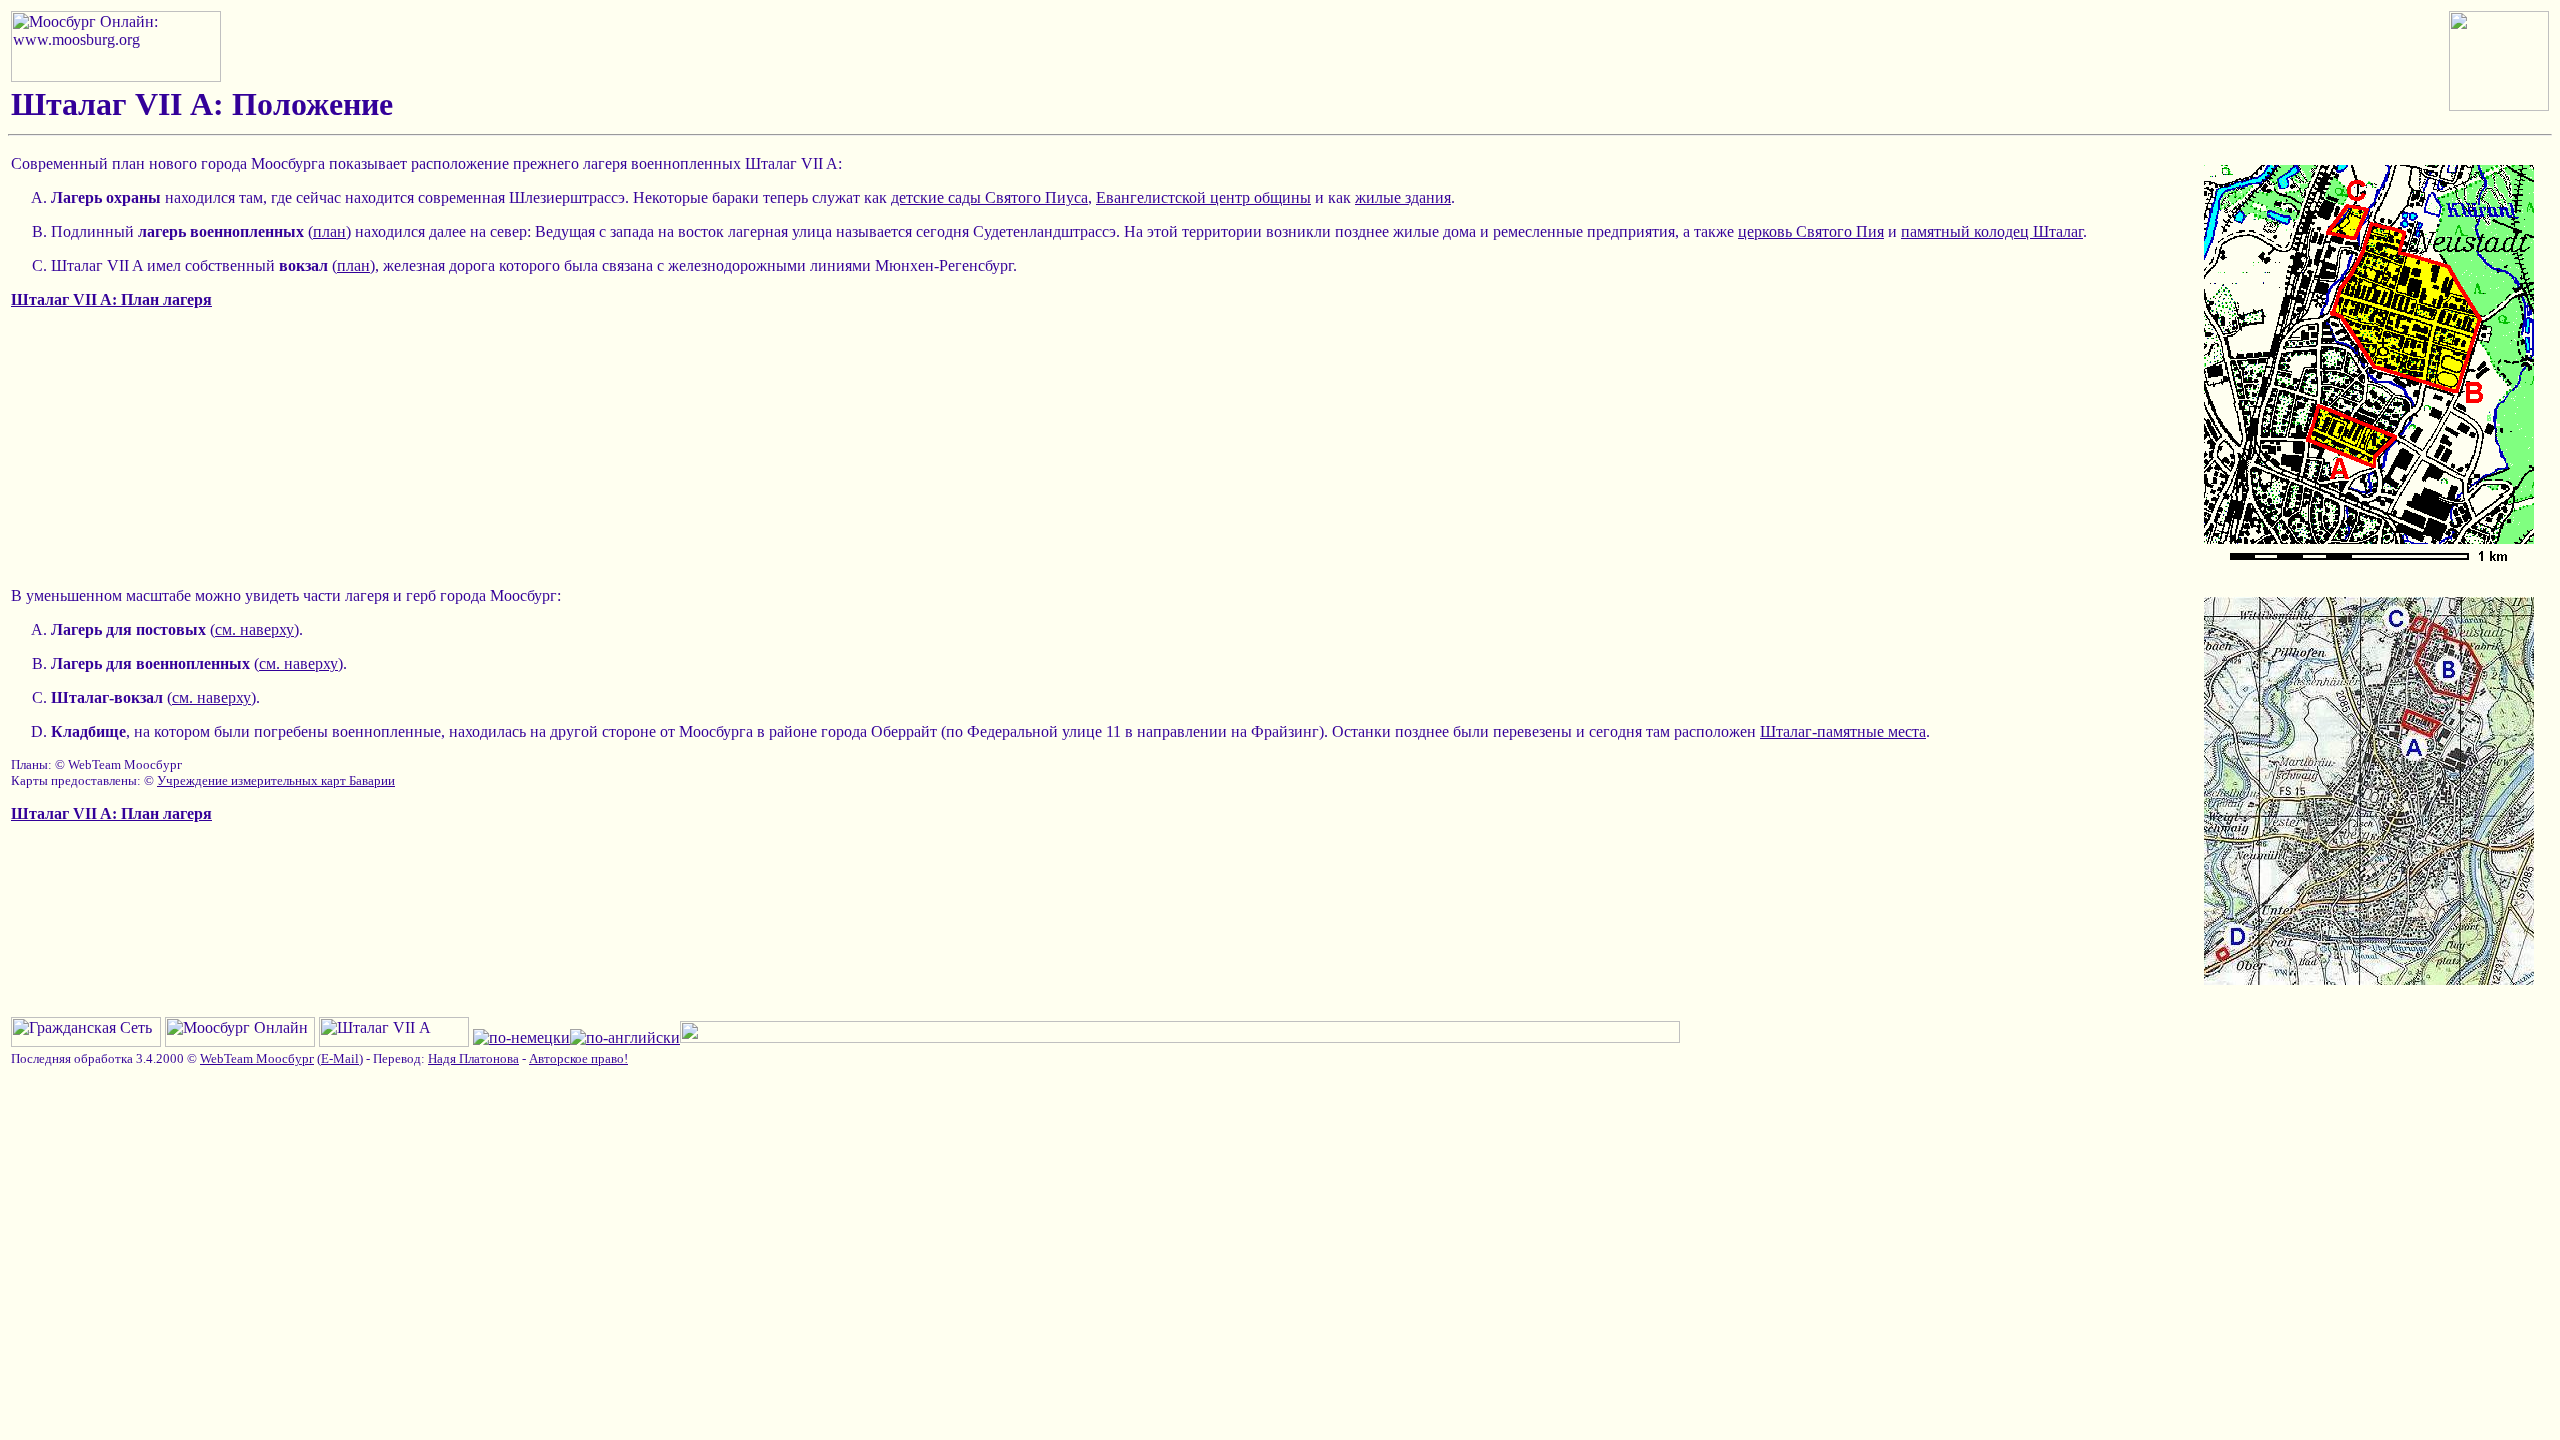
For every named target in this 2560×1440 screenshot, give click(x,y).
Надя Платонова (473, 1058)
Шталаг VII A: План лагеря (111, 299)
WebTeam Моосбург (257, 1058)
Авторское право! (578, 1058)
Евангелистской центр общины (1203, 197)
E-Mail (340, 1058)
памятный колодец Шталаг (1992, 231)
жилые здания (1403, 197)
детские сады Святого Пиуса (989, 197)
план (329, 231)
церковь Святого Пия (1811, 231)
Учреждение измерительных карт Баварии (276, 780)
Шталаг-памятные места (1843, 731)
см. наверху (254, 629)
